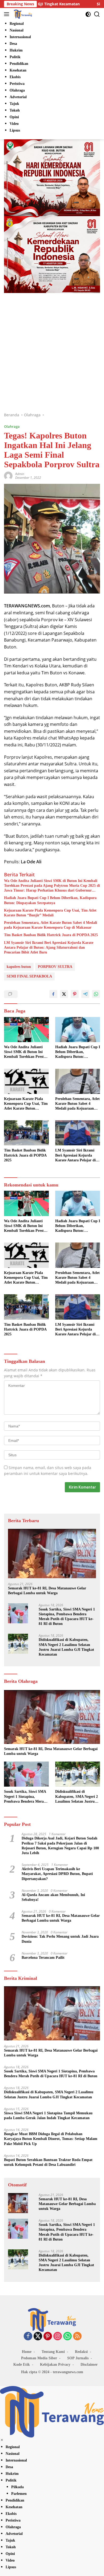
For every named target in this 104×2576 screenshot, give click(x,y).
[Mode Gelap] (88, 14)
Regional (13, 2447)
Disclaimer (89, 2365)
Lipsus (11, 2567)
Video (10, 2560)
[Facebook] (28, 2336)
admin (20, 474)
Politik (11, 2480)
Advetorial (14, 2534)
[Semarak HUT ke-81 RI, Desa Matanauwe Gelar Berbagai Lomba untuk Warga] (52, 1554)
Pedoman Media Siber (39, 2358)
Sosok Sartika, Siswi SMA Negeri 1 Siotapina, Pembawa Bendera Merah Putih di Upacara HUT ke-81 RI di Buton (67, 1617)
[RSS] (77, 2336)
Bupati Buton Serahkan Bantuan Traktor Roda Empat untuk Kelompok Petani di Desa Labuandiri (48, 2162)
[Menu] (8, 14)
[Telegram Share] (85, 994)
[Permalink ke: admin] (8, 475)
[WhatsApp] (67, 2336)
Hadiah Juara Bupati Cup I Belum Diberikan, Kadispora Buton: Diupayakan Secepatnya (50, 900)
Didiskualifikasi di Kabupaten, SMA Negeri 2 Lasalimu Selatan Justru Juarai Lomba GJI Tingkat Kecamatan (66, 1647)
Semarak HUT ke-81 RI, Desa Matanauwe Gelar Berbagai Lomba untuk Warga (47, 1591)
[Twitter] (38, 2336)
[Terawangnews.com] (22, 14)
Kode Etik (22, 2365)
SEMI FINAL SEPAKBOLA (29, 976)
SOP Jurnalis (78, 2358)
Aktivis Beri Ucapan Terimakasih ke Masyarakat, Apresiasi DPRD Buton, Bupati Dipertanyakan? (57, 1874)
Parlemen (19, 2494)
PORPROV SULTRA (55, 967)
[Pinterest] (48, 2336)
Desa (9, 2467)
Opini (10, 2554)
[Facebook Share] (53, 994)
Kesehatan (14, 2507)
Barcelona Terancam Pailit (43, 1958)
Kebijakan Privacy (55, 2365)
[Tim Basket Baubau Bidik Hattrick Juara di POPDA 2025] (26, 1133)
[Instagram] (58, 2336)
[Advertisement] (52, 358)
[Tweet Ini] (64, 994)
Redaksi (81, 2352)
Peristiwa (13, 2520)
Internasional (16, 2460)
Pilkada (17, 2487)
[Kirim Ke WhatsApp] (96, 994)
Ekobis (11, 2514)
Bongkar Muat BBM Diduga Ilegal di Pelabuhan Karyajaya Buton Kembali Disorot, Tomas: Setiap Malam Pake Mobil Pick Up (51, 2139)
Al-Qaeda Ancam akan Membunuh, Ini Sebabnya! (53, 1897)
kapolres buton (19, 967)
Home (27, 2352)
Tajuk (10, 2540)
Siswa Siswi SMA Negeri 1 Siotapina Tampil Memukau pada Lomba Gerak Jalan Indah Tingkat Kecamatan (48, 2116)
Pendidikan (15, 2500)
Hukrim (12, 2474)
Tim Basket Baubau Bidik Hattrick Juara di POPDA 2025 (51, 935)
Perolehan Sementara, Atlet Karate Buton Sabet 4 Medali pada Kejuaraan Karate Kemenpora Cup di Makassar (51, 925)
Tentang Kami (53, 2352)
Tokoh (11, 2547)
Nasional (13, 2454)
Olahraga (12, 426)
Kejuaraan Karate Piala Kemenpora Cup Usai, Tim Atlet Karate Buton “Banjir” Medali (50, 913)
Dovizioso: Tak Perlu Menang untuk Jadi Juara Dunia (60, 1939)
